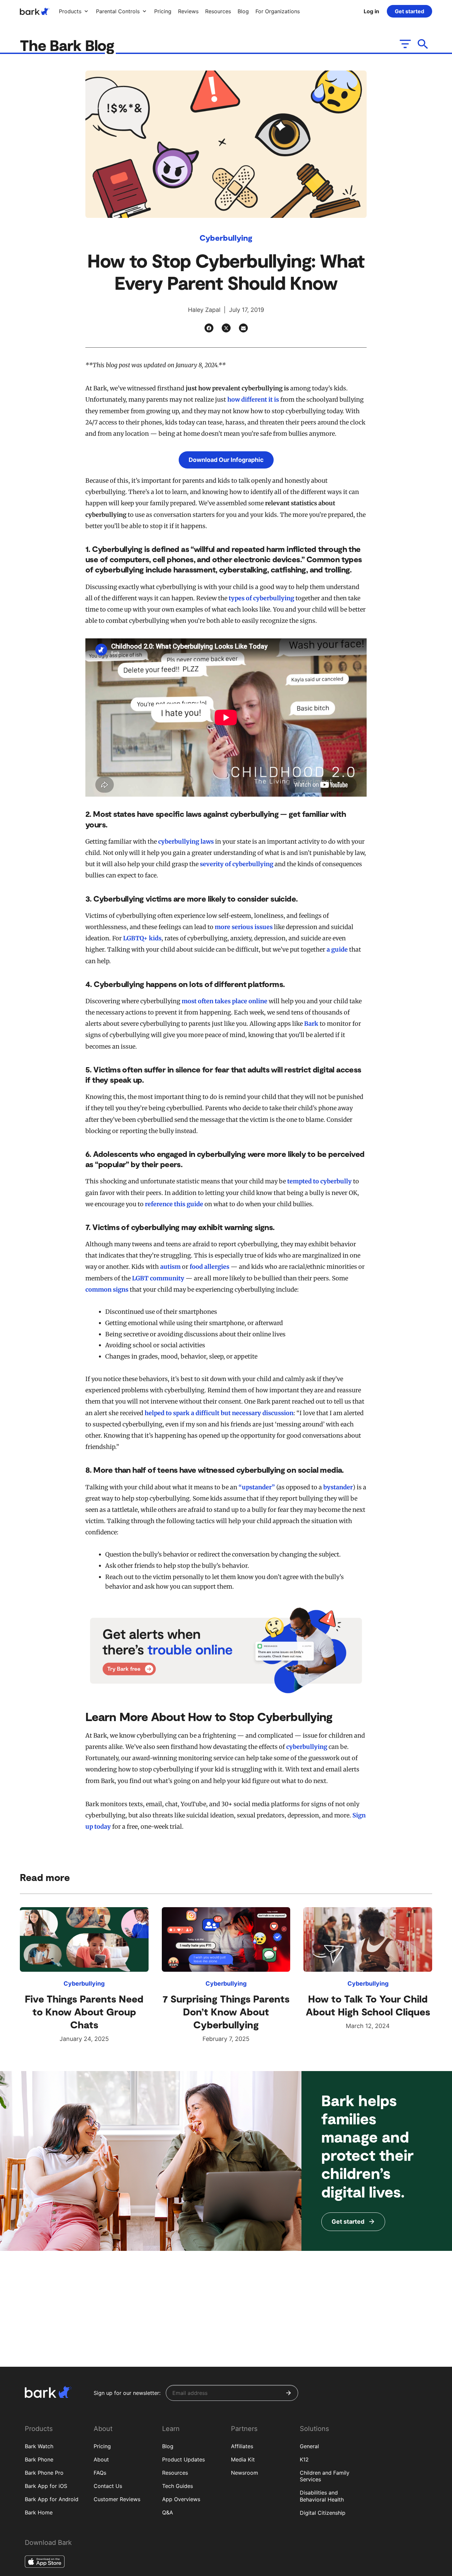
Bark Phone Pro (44, 2473)
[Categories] (405, 44)
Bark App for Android (52, 2499)
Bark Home (39, 2512)
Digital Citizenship (323, 2513)
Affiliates (242, 2446)
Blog (168, 2446)
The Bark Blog (69, 45)
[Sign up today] (226, 1650)
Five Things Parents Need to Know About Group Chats (84, 2011)
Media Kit (243, 2459)
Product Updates (183, 2459)
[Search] (423, 44)
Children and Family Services (325, 2476)
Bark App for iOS (46, 2486)
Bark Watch (39, 2446)
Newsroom (245, 2473)
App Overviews (181, 2499)
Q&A (168, 2512)
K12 (304, 2459)
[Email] (243, 328)
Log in (371, 11)
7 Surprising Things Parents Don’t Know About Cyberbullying (226, 2011)
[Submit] (289, 2393)
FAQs (100, 2473)
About (101, 2459)
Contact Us (108, 2486)
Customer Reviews (117, 2499)
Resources (175, 2473)
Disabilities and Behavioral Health (322, 2496)
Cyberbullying (226, 238)
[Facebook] (209, 328)
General (309, 2446)
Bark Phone (39, 2459)
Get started (409, 11)
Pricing (102, 2446)
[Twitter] (226, 328)
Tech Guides (178, 2486)
